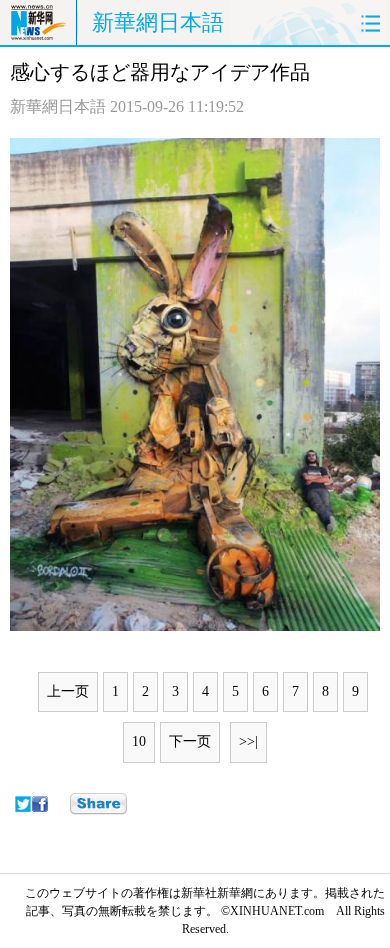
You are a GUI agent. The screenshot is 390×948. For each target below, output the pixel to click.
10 (139, 741)
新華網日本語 (158, 22)
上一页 (68, 691)
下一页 (190, 741)
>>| (248, 741)
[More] (98, 804)
